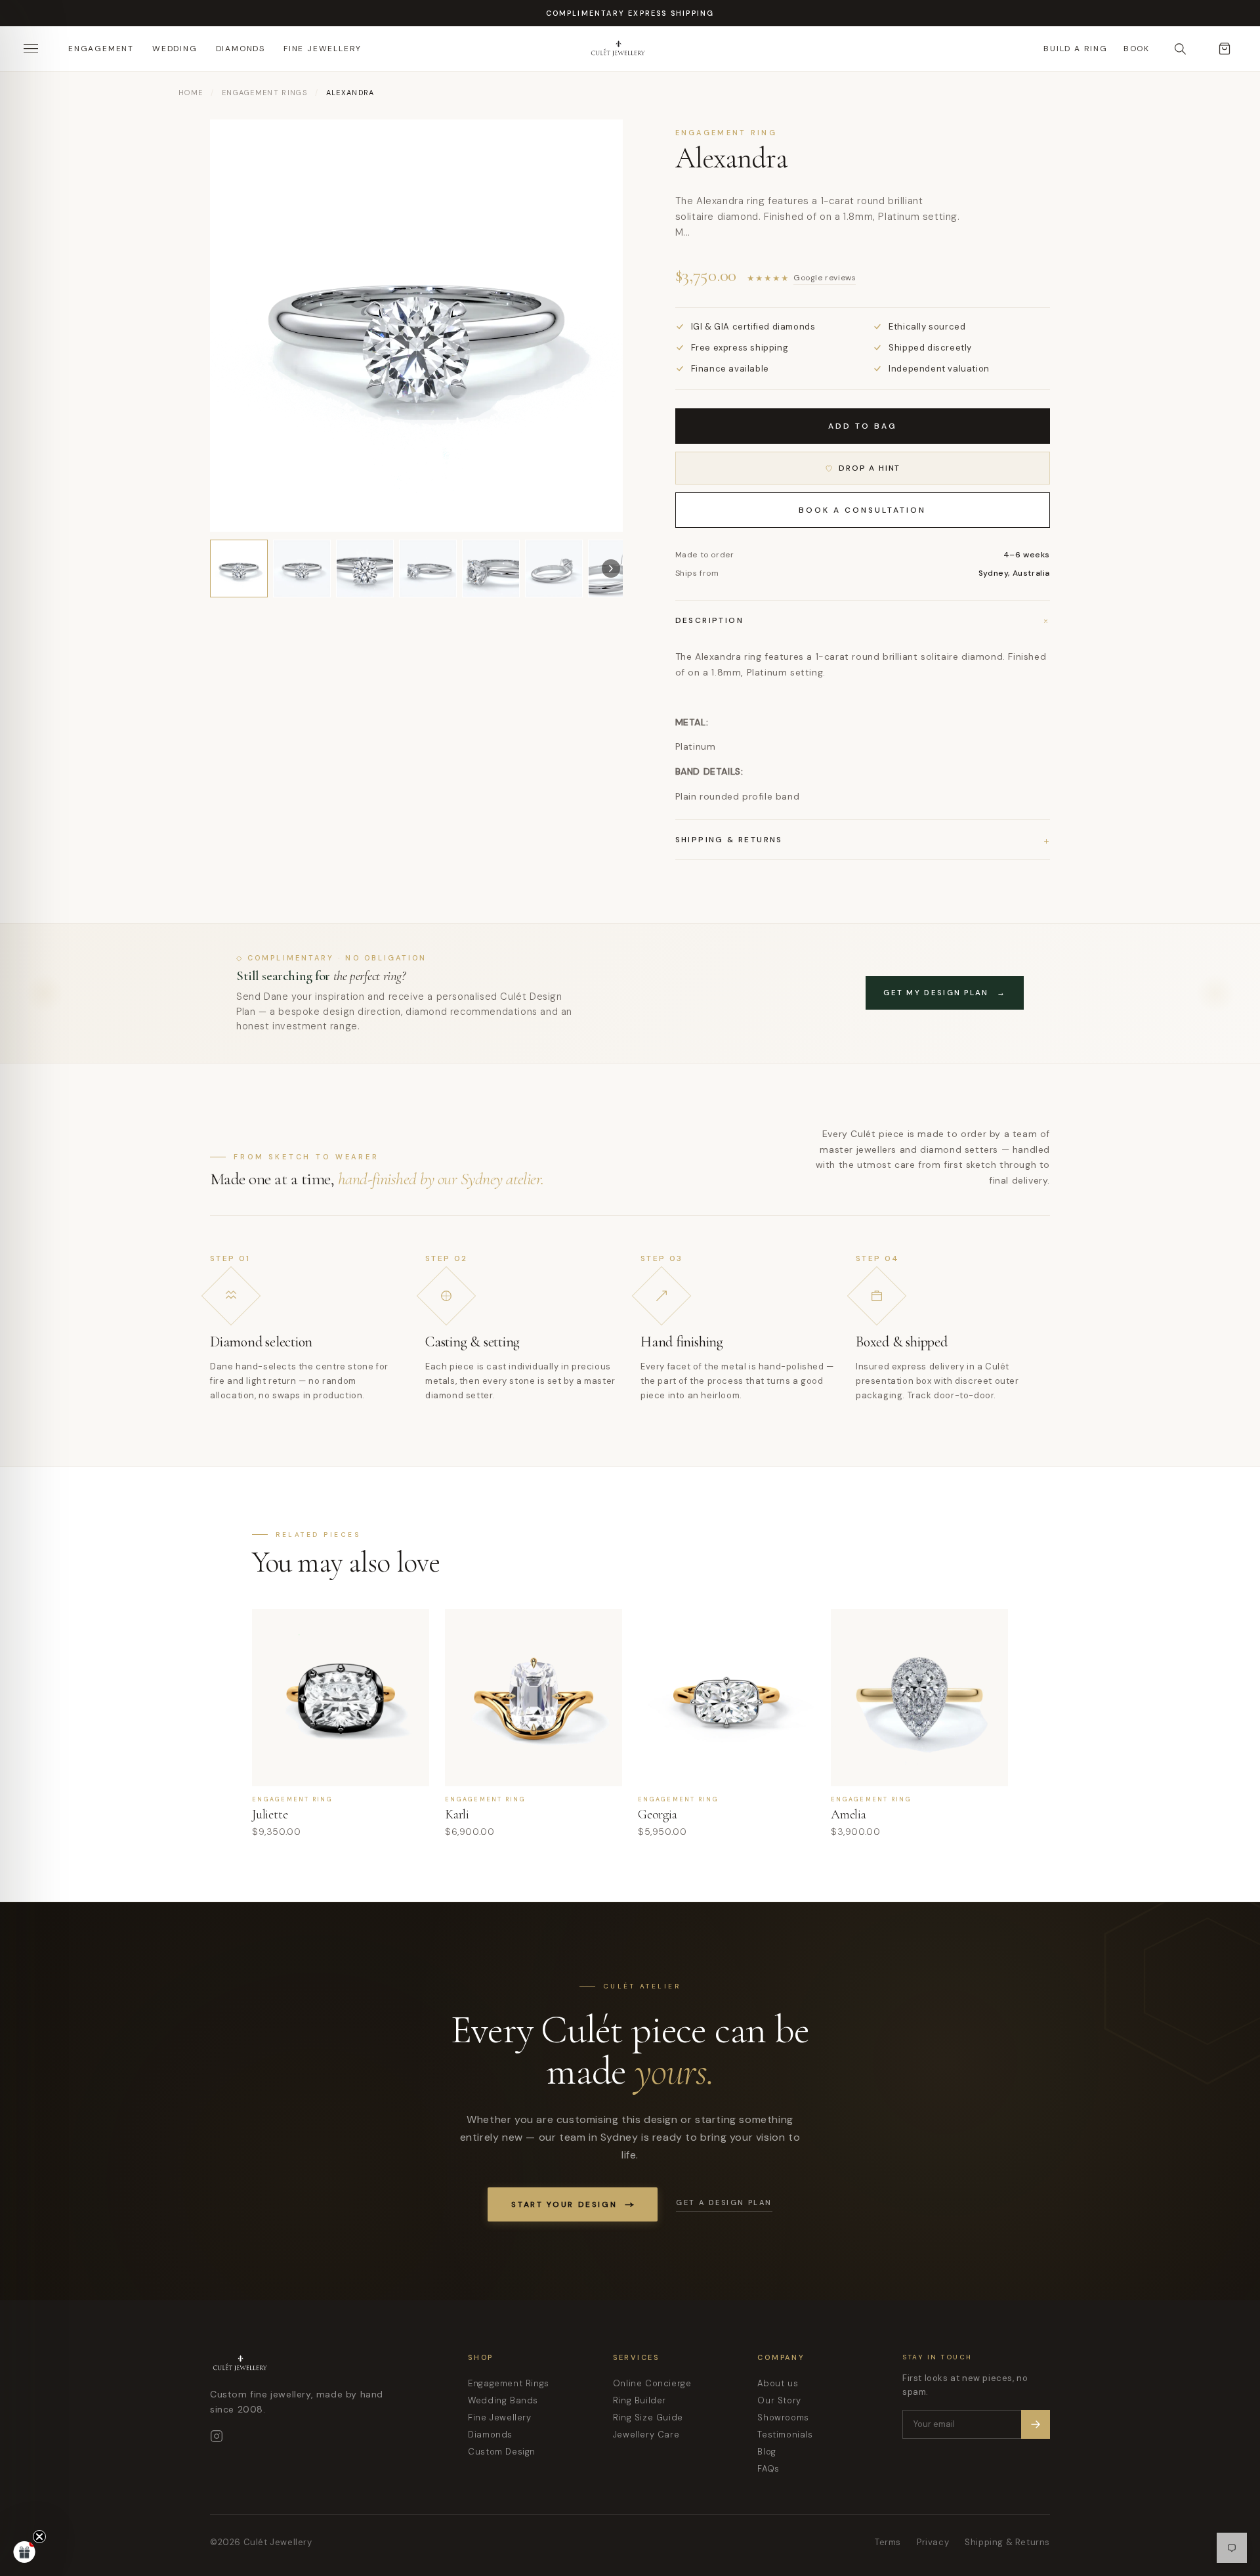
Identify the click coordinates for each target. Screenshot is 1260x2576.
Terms (888, 2542)
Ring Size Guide (648, 2417)
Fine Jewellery (323, 49)
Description (863, 620)
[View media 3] (365, 569)
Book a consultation (862, 510)
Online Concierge (652, 2383)
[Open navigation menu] (35, 49)
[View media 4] (428, 569)
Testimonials (785, 2435)
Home (191, 93)
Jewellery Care (646, 2435)
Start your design (564, 2204)
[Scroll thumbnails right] (611, 569)
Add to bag (863, 426)
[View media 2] (302, 569)
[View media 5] (491, 569)
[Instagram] (217, 2436)
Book (1137, 49)
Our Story (779, 2400)
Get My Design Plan (945, 993)
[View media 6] (554, 569)
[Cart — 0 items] (1225, 49)
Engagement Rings (264, 93)
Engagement (101, 49)
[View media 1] (239, 569)
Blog (766, 2452)
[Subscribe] (1036, 2424)
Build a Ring (1076, 49)
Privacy (933, 2542)
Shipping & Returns (1007, 2542)
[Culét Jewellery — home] (651, 49)
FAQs (768, 2469)
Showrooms (783, 2417)
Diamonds (241, 49)
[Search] (1180, 49)
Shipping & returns (863, 840)
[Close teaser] (39, 2537)
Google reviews (825, 278)
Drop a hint (870, 468)
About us (778, 2383)
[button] (24, 2552)
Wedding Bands (503, 2400)
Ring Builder (640, 2400)
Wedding (175, 49)
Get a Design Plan (724, 2202)
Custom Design (502, 2452)
